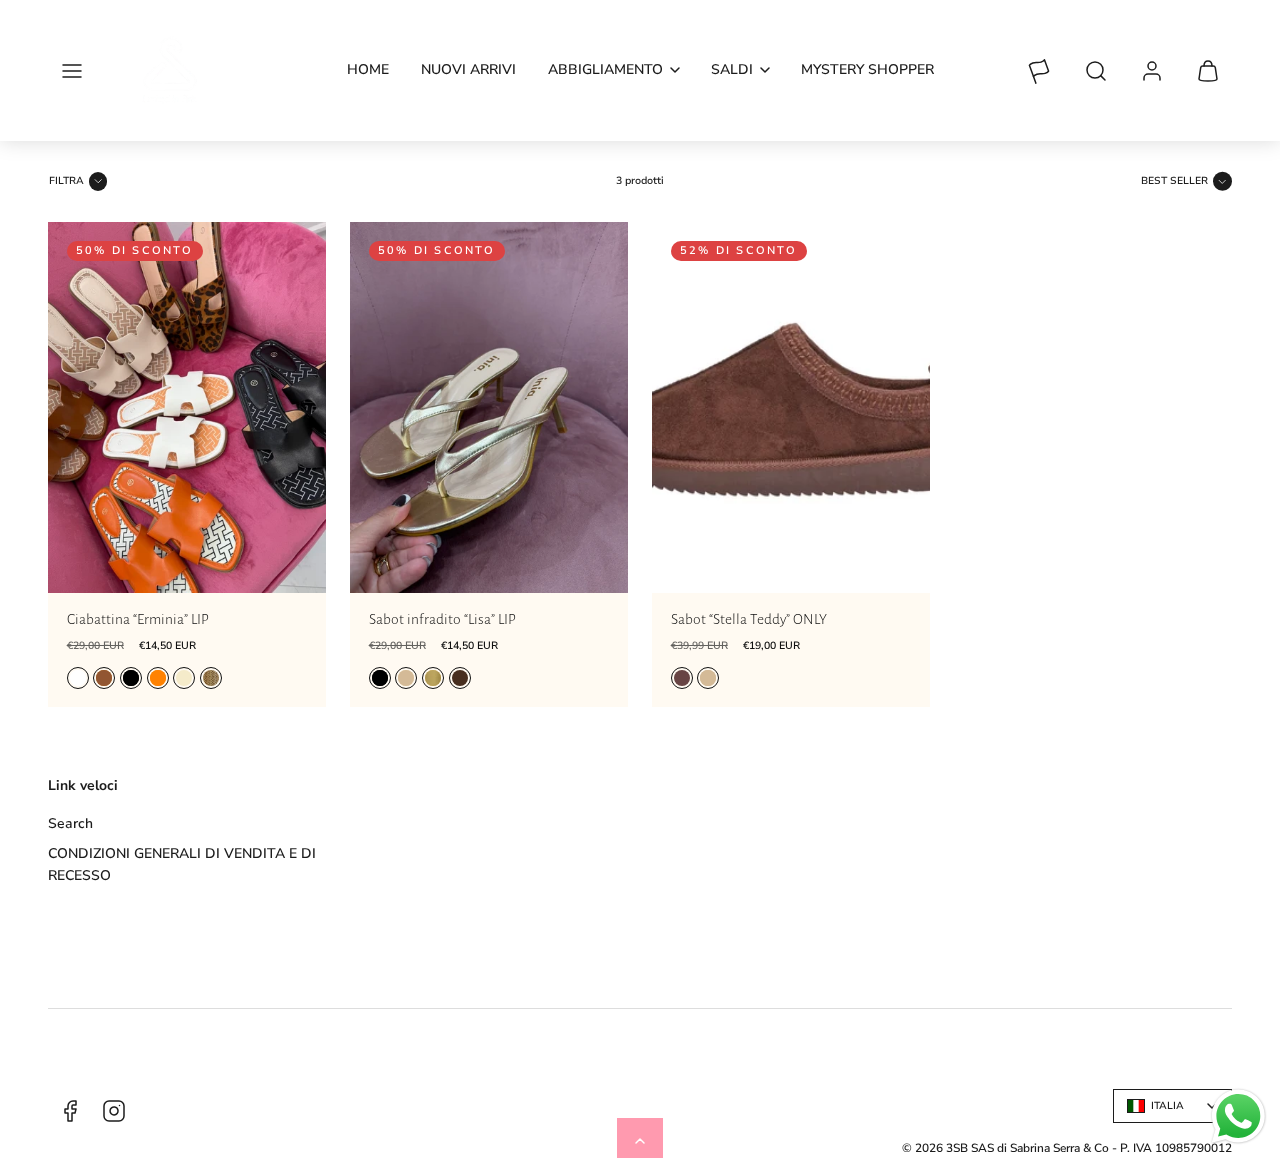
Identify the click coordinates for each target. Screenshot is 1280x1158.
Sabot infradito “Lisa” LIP (442, 619)
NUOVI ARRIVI (468, 69)
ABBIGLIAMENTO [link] (605, 69)
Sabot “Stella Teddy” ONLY (749, 619)
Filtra (66, 181)
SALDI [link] (732, 69)
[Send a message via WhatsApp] (1238, 1116)
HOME (368, 69)
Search (70, 823)
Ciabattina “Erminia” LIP (138, 619)
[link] (1152, 71)
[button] (72, 71)
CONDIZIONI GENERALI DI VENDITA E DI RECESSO (182, 864)
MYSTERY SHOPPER (867, 69)
